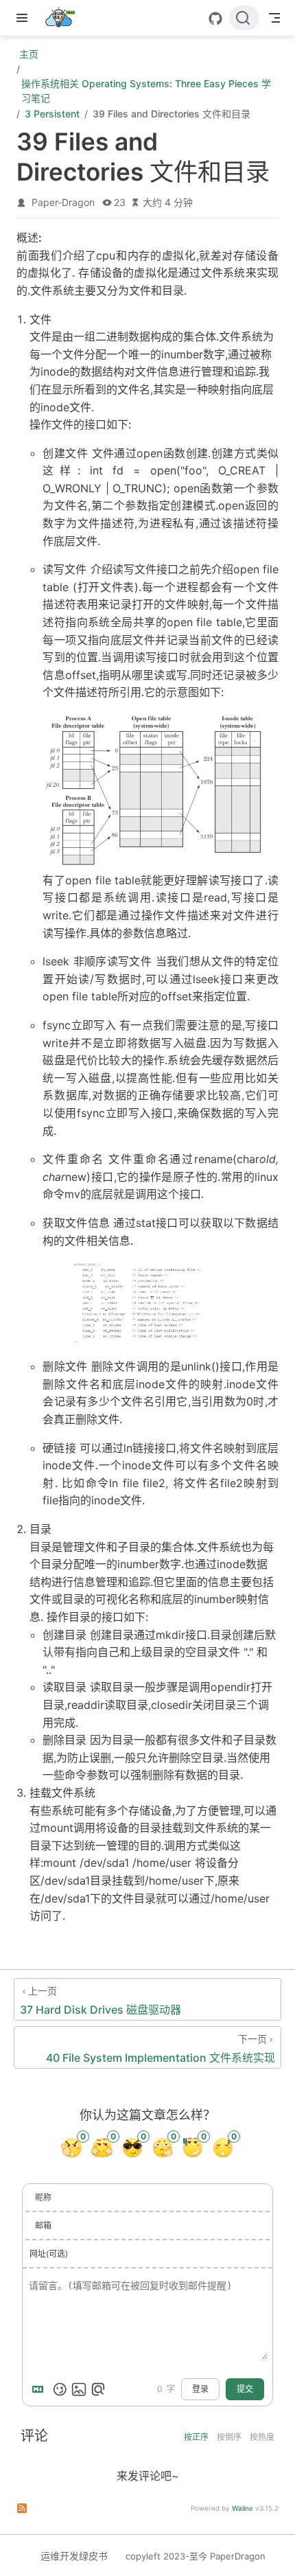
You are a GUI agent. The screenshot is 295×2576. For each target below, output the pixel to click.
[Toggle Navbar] (274, 18)
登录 (200, 2389)
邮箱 (43, 2226)
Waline (243, 2508)
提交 (245, 2389)
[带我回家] (64, 18)
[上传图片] (79, 2389)
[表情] (60, 2389)
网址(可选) (49, 2254)
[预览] (98, 2389)
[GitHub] (215, 19)
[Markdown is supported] (40, 2389)
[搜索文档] (244, 18)
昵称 (43, 2197)
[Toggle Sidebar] (25, 18)
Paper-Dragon (63, 202)
